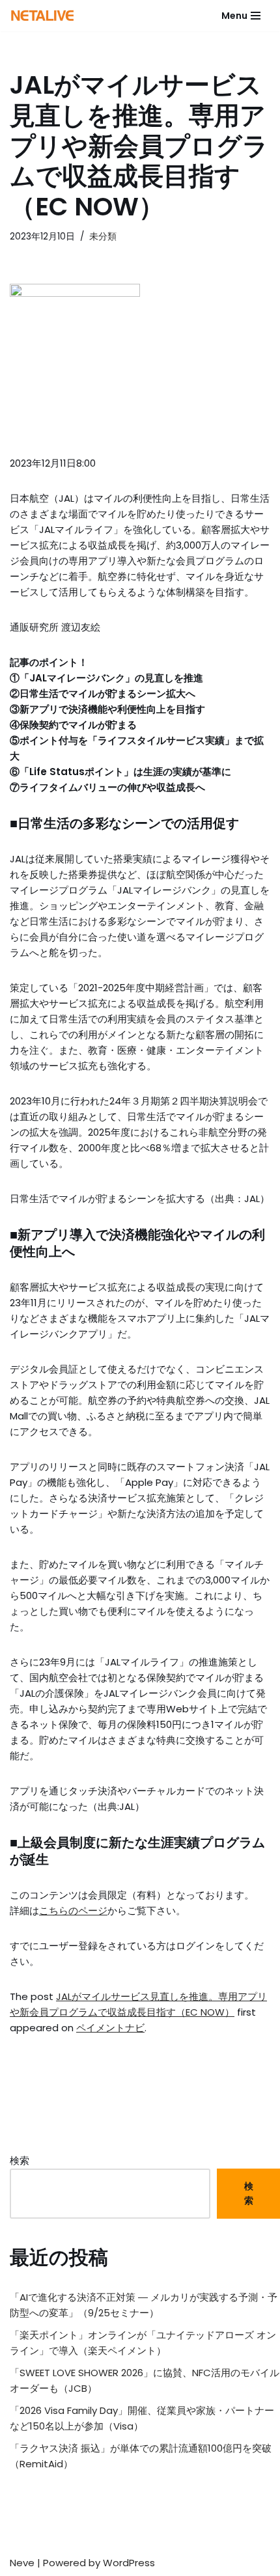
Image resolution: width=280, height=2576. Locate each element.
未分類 (103, 237)
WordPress (129, 2563)
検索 (20, 2160)
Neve (22, 2563)
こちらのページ (73, 1911)
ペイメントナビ (110, 2028)
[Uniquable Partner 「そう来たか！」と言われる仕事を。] (42, 16)
